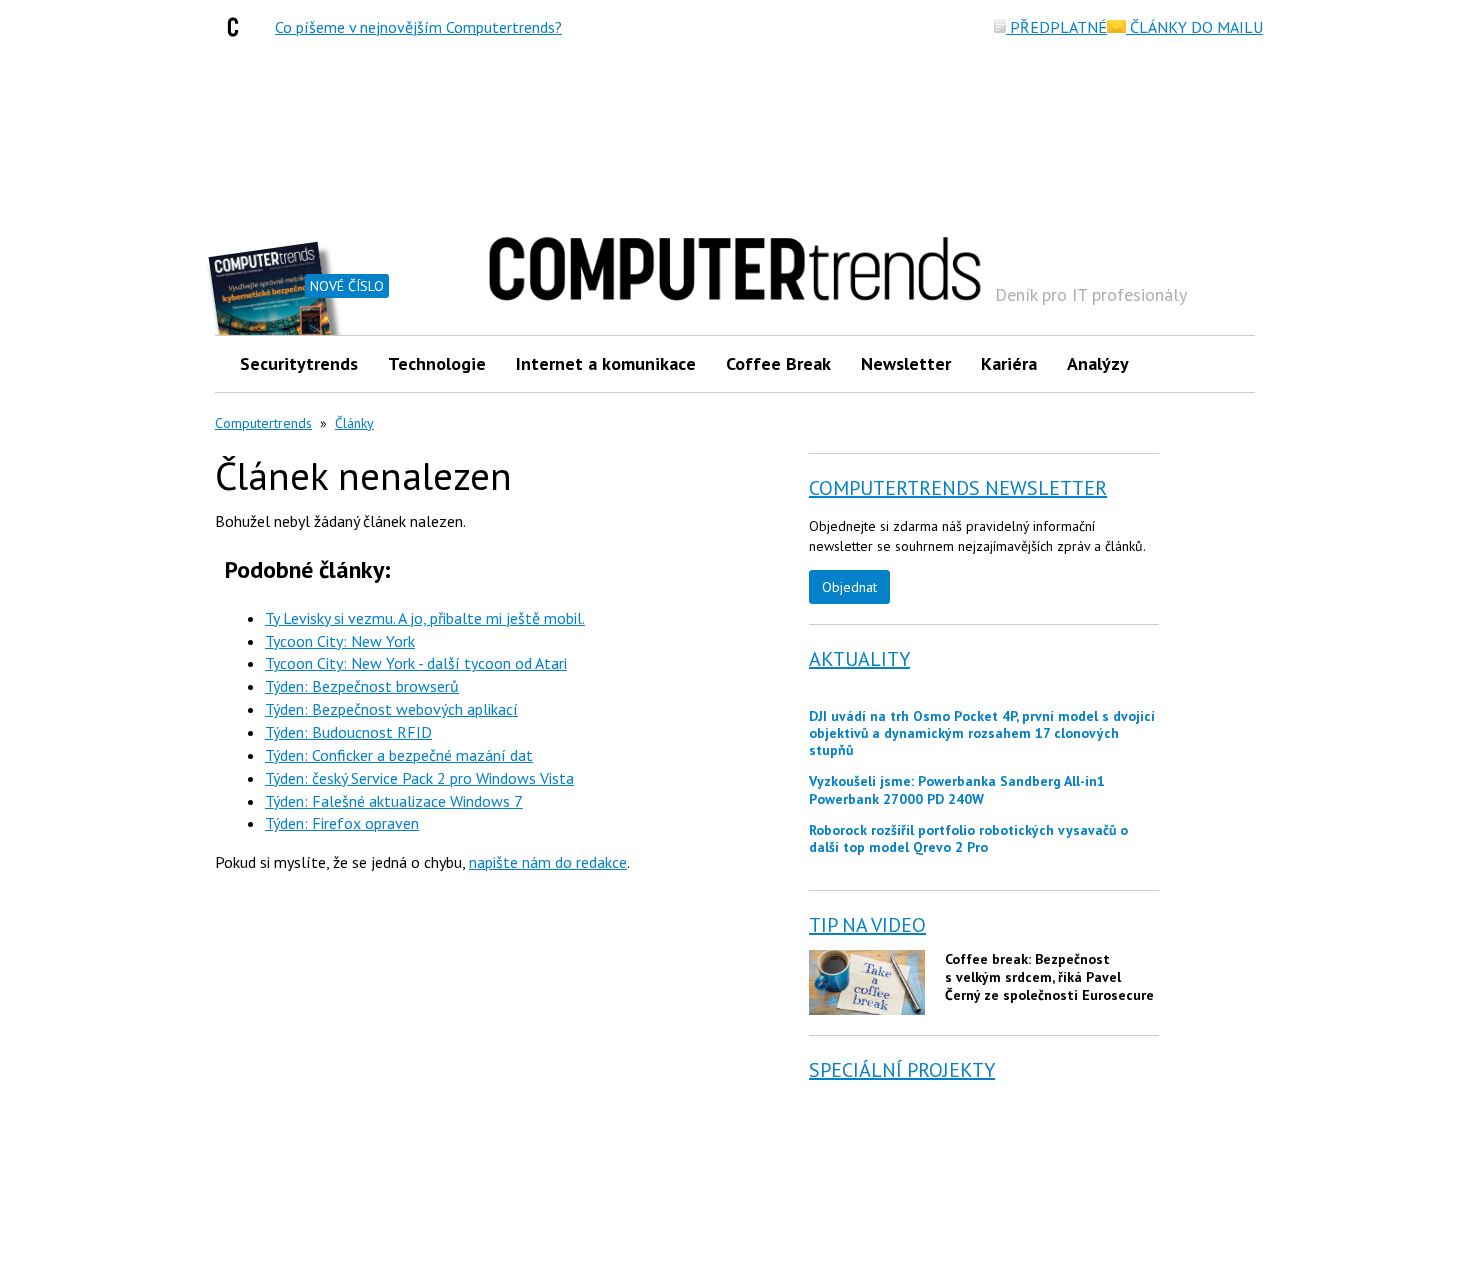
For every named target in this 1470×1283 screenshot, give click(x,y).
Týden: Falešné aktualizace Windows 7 (394, 801)
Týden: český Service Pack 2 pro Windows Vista (419, 778)
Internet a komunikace (606, 363)
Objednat (849, 587)
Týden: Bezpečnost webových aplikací (391, 709)
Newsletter (906, 363)
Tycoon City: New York (340, 641)
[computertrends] (238, 27)
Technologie (437, 363)
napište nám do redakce (548, 862)
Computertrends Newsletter (958, 488)
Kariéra (1009, 363)
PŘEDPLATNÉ (1056, 27)
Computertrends (263, 423)
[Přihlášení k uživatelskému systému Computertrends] (1225, 363)
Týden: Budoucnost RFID (348, 732)
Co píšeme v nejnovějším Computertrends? (418, 27)
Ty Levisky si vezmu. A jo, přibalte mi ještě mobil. (425, 618)
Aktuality (859, 659)
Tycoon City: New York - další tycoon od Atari (416, 663)
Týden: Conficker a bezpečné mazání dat (399, 755)
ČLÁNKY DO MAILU (1194, 27)
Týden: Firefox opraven (342, 823)
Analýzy (1098, 363)
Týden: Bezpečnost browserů (362, 686)
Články (354, 423)
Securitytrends (299, 363)
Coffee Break (778, 363)
